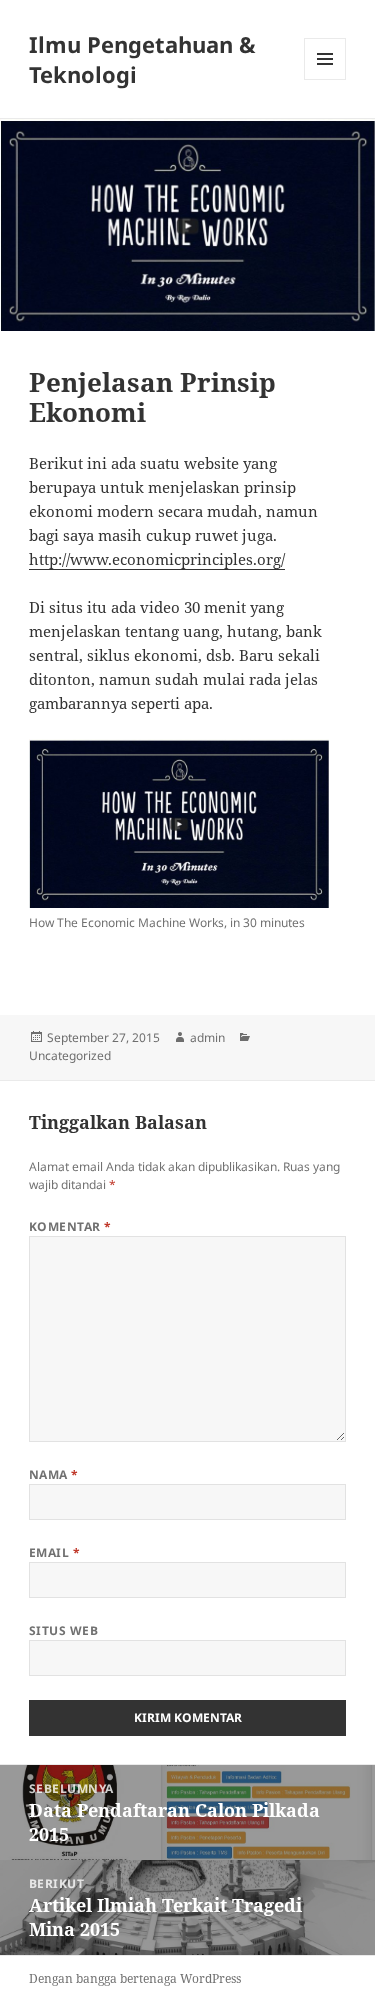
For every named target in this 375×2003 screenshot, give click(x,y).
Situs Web (63, 1630)
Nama (54, 1474)
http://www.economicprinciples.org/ (157, 559)
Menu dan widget (325, 79)
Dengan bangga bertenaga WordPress (135, 1978)
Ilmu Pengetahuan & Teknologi (142, 59)
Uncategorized (70, 1055)
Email (54, 1552)
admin (207, 1037)
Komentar (70, 1226)
